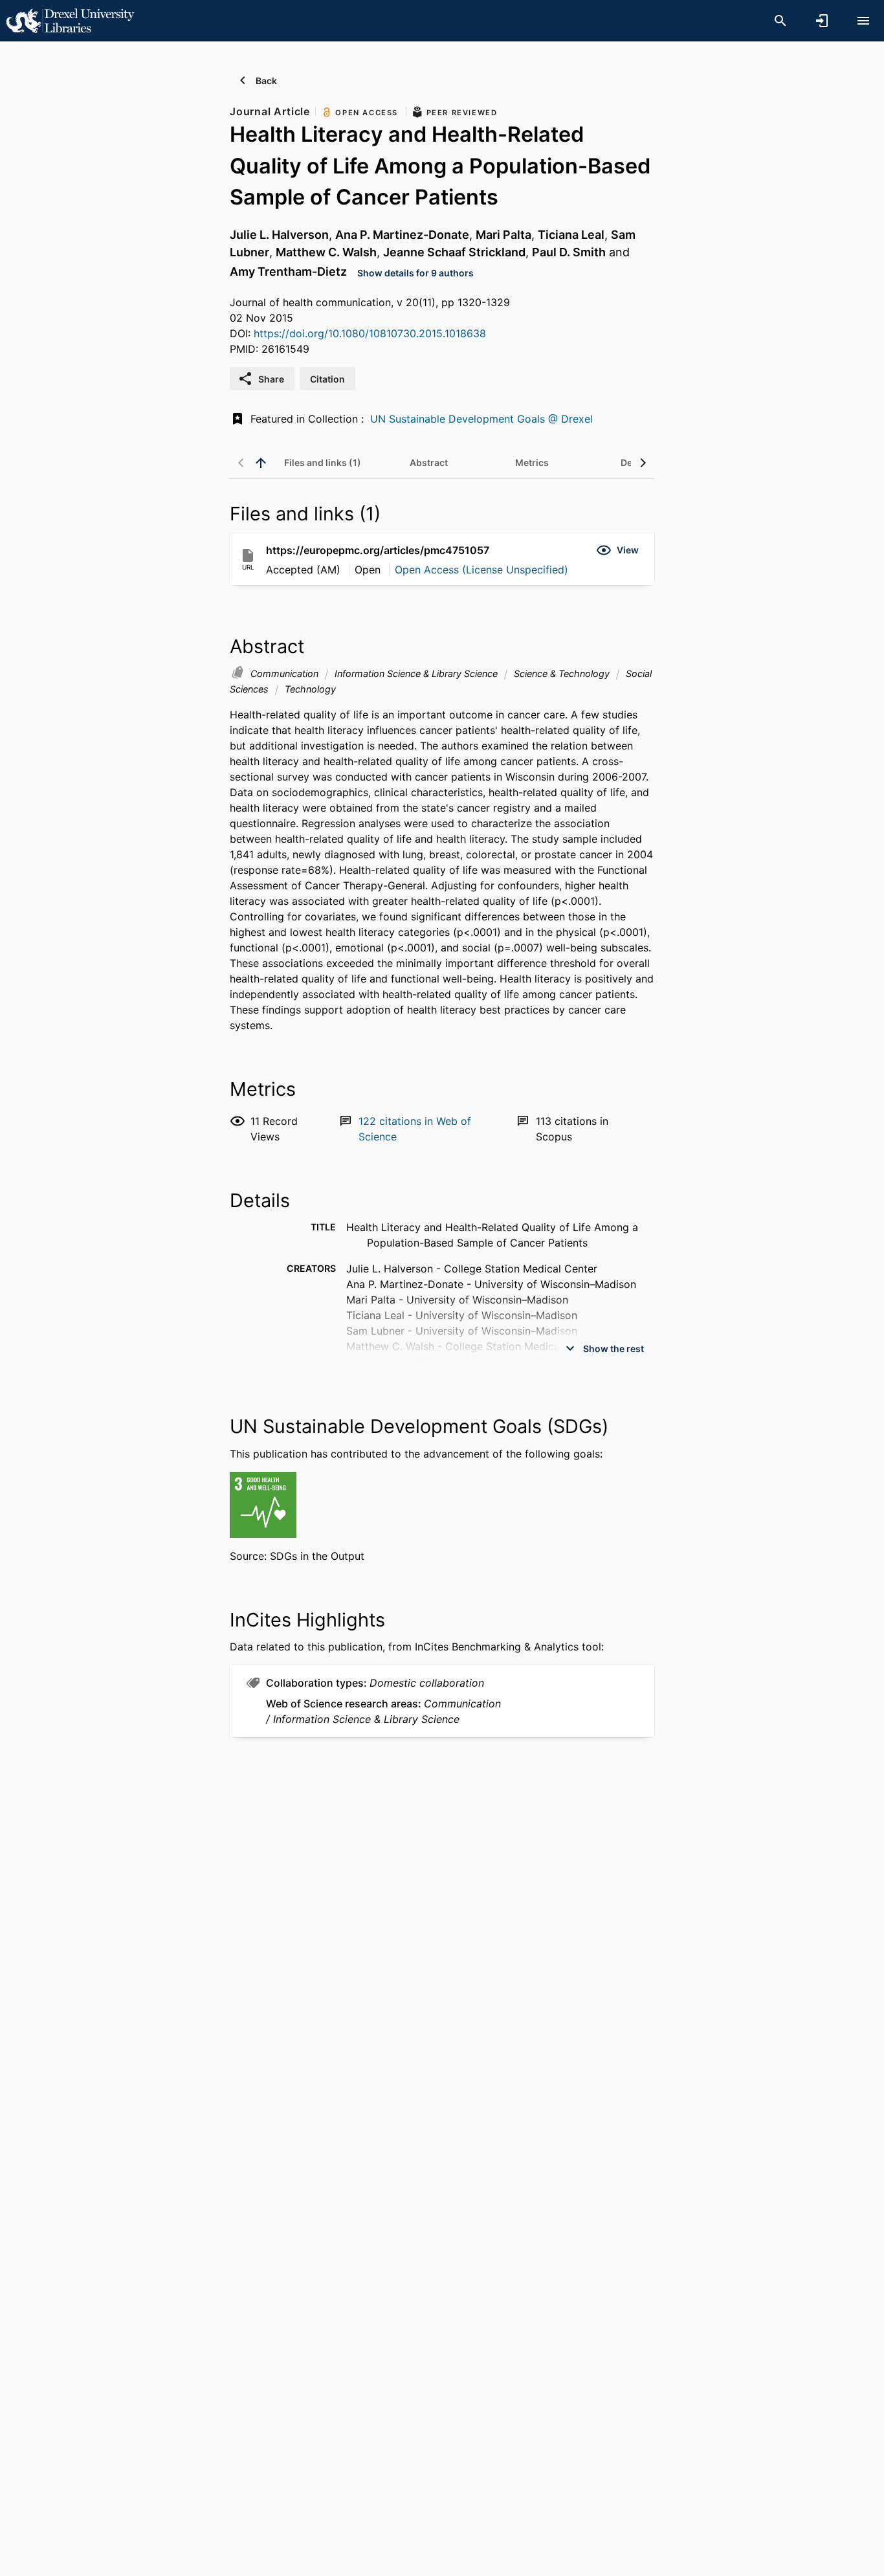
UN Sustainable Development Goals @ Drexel (481, 419)
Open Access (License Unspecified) (481, 570)
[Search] (780, 21)
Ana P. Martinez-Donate (402, 235)
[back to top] (261, 463)
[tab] (323, 463)
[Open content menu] (863, 21)
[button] (617, 550)
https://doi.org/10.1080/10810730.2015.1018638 (370, 333)
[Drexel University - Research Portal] (70, 20)
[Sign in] (822, 21)
